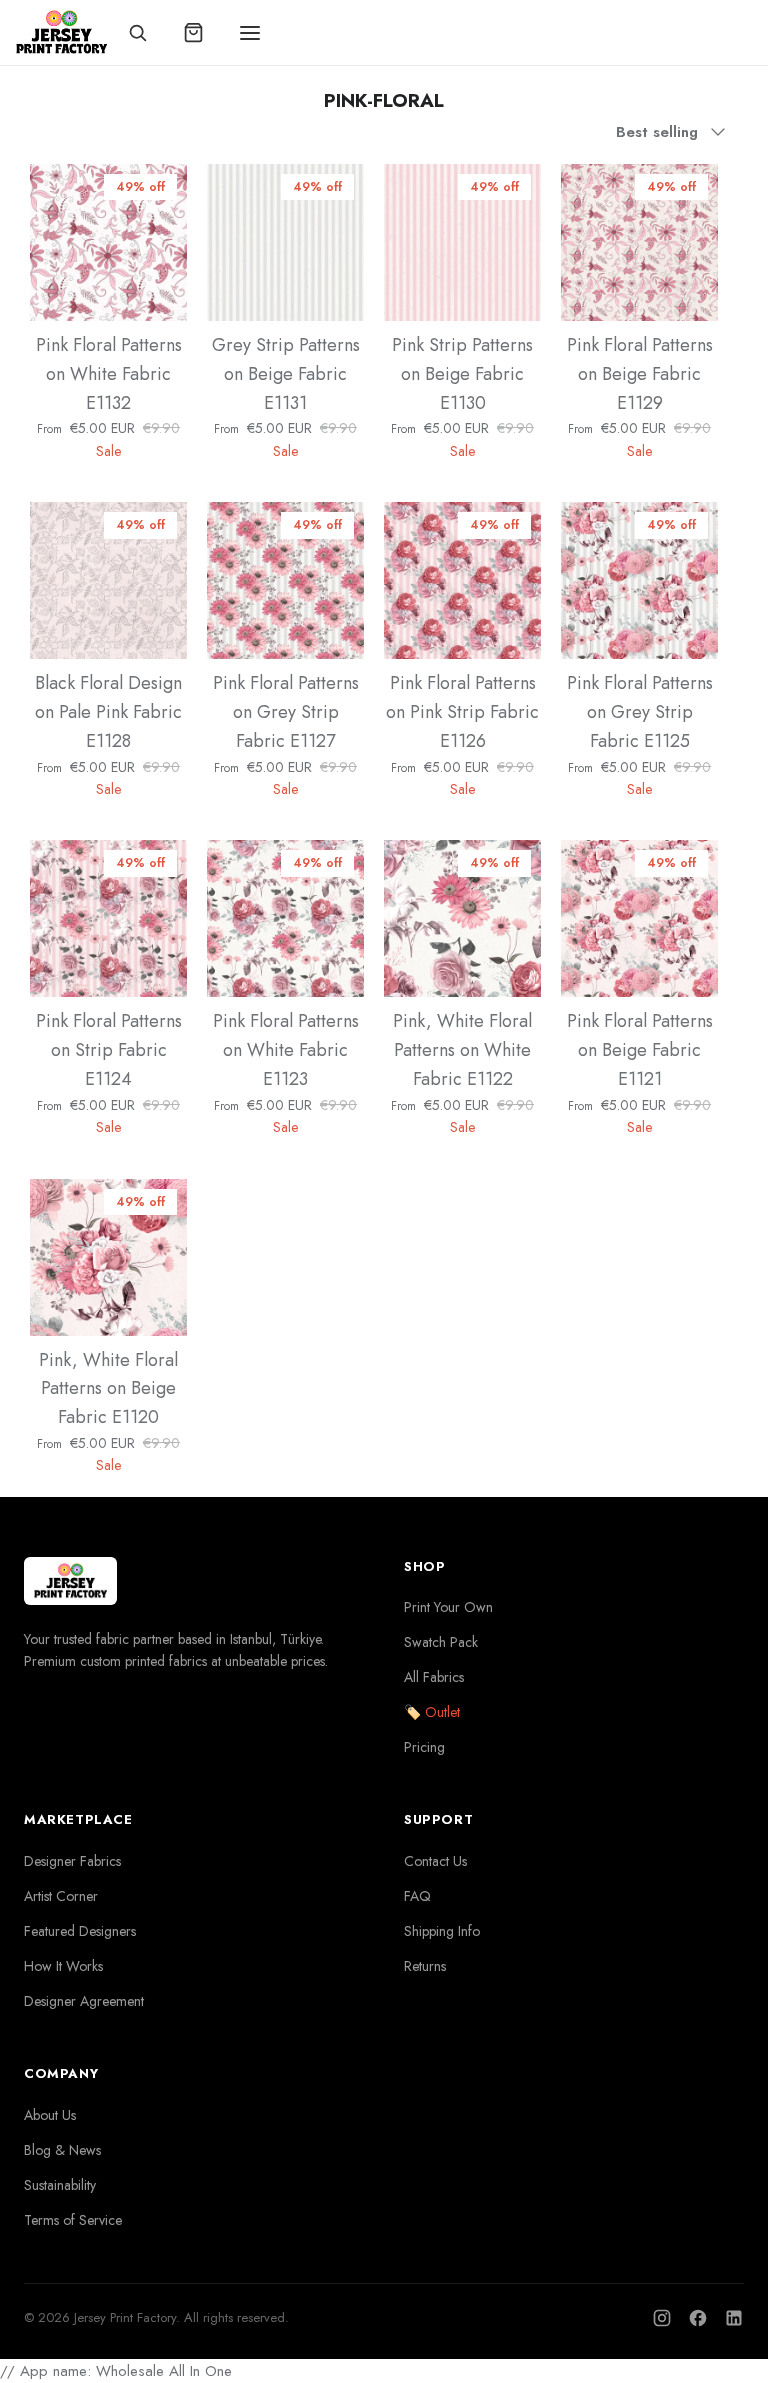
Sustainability (60, 2185)
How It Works (63, 1966)
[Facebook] (698, 2318)
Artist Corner (61, 1896)
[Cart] (194, 33)
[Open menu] (250, 33)
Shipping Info (442, 1931)
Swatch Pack (441, 1642)
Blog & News (62, 2150)
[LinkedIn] (734, 2318)
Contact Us (435, 1861)
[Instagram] (662, 2318)
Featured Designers (80, 1931)
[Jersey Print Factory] (61, 32)
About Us (50, 2115)
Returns (425, 1966)
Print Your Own (448, 1607)
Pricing (424, 1747)
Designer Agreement (84, 2001)
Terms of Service (73, 2220)
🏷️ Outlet (432, 1712)
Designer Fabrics (72, 1861)
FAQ (417, 1896)
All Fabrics (434, 1677)
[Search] (138, 33)
